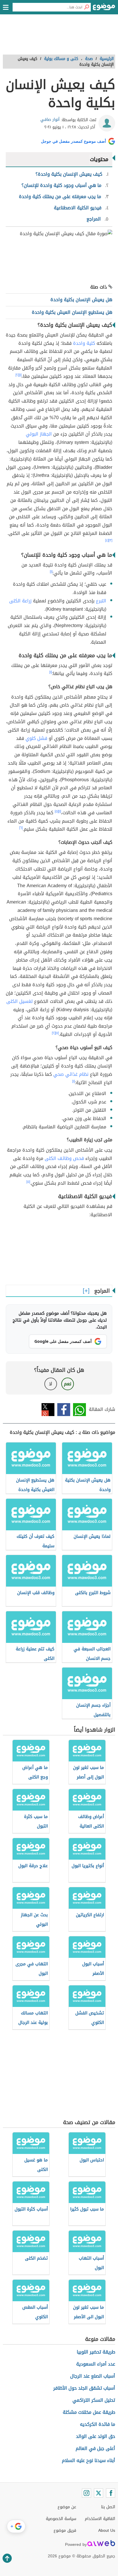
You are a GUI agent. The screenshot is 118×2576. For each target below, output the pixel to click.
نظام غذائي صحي (71, 1074)
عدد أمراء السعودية (96, 2364)
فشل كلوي (36, 738)
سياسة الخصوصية (61, 2519)
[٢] (17, 375)
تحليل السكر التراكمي (94, 2400)
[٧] (57, 1033)
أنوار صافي (50, 120)
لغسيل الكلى (19, 1001)
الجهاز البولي (39, 434)
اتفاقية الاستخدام (100, 2519)
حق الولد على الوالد (96, 2436)
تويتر (48, 1410)
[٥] (57, 811)
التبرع (101, 601)
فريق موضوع (65, 2530)
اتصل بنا (108, 2507)
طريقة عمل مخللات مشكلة (89, 2412)
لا (51, 1384)
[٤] (107, 540)
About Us (107, 2530)
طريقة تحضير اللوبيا (96, 2352)
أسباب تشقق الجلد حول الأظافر (84, 2388)
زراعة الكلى (20, 601)
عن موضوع (67, 2507)
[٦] (21, 828)
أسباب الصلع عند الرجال (93, 2376)
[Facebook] (111, 2493)
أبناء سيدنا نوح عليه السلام (88, 2460)
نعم (68, 1384)
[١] (20, 375)
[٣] (110, 540)
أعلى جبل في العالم (95, 2448)
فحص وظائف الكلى (64, 1158)
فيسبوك (64, 1410)
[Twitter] (99, 2493)
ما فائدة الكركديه (98, 2424)
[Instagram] (86, 2493)
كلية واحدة (84, 343)
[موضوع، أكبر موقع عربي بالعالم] (104, 9)
